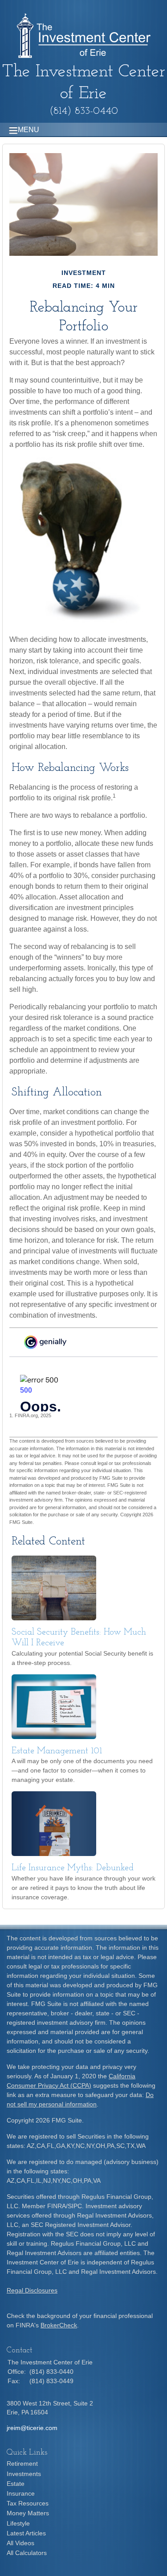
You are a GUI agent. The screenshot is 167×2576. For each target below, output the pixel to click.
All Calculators (27, 2553)
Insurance (21, 2493)
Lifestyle (18, 2523)
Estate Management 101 (57, 1751)
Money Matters (28, 2513)
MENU (29, 130)
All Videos (20, 2543)
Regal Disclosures (32, 2290)
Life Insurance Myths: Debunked (73, 1868)
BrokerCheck (59, 2325)
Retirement (22, 2464)
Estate (16, 2484)
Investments (24, 2474)
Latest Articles (26, 2533)
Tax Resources (28, 2503)
